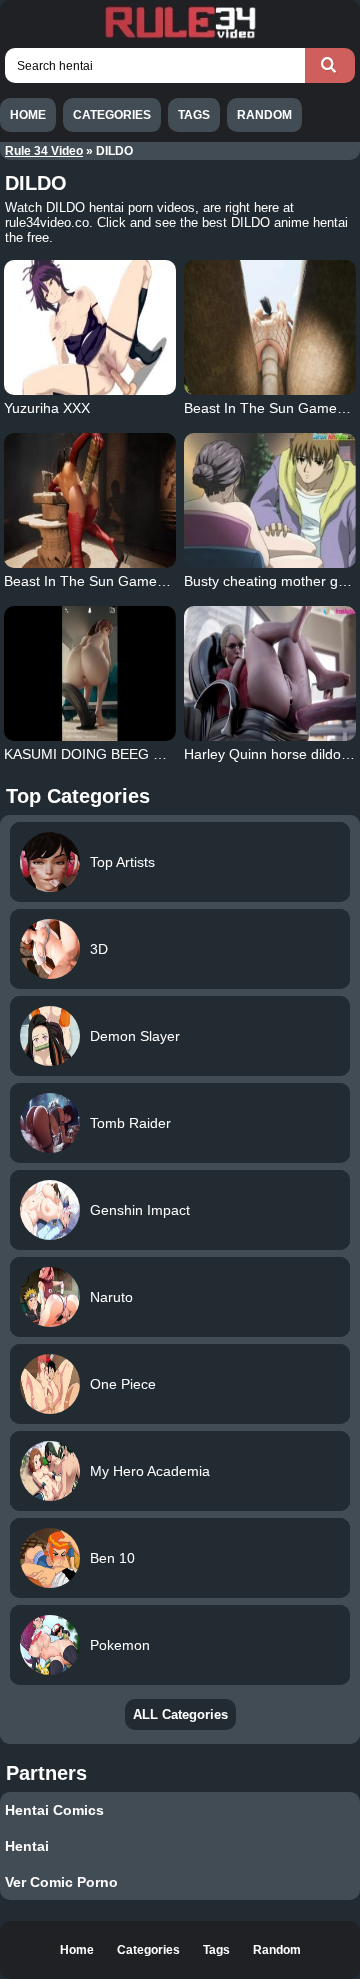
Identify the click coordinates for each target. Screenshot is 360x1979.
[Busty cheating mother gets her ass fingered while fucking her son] (269, 500)
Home (28, 115)
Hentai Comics (54, 1810)
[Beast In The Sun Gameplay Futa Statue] (269, 327)
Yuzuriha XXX (47, 408)
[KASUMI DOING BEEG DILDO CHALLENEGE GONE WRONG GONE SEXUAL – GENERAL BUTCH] (89, 673)
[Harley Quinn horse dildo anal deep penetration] (269, 673)
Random (264, 115)
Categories (112, 115)
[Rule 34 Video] (180, 36)
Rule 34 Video (44, 151)
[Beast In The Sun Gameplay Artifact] (89, 500)
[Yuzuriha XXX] (89, 327)
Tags (194, 115)
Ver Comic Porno (61, 1882)
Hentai (27, 1846)
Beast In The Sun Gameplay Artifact (117, 581)
